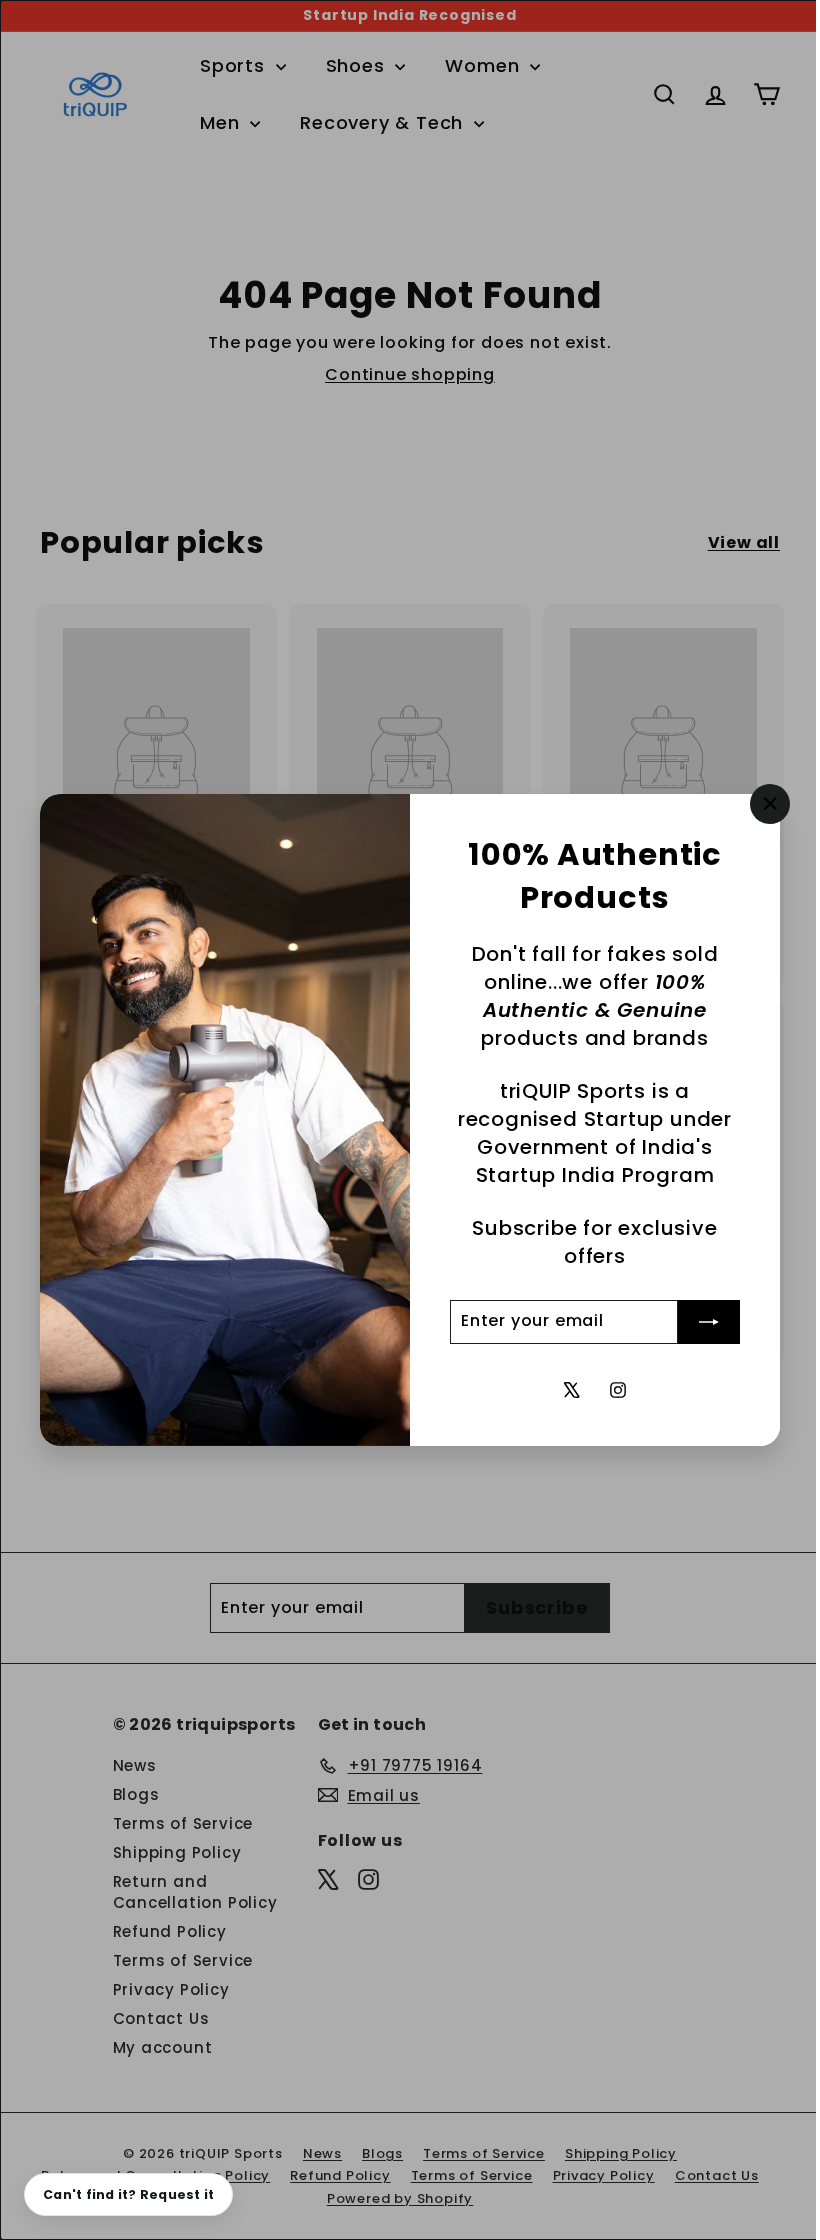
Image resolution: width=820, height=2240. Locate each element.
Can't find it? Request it (128, 2194)
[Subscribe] (694, 1322)
